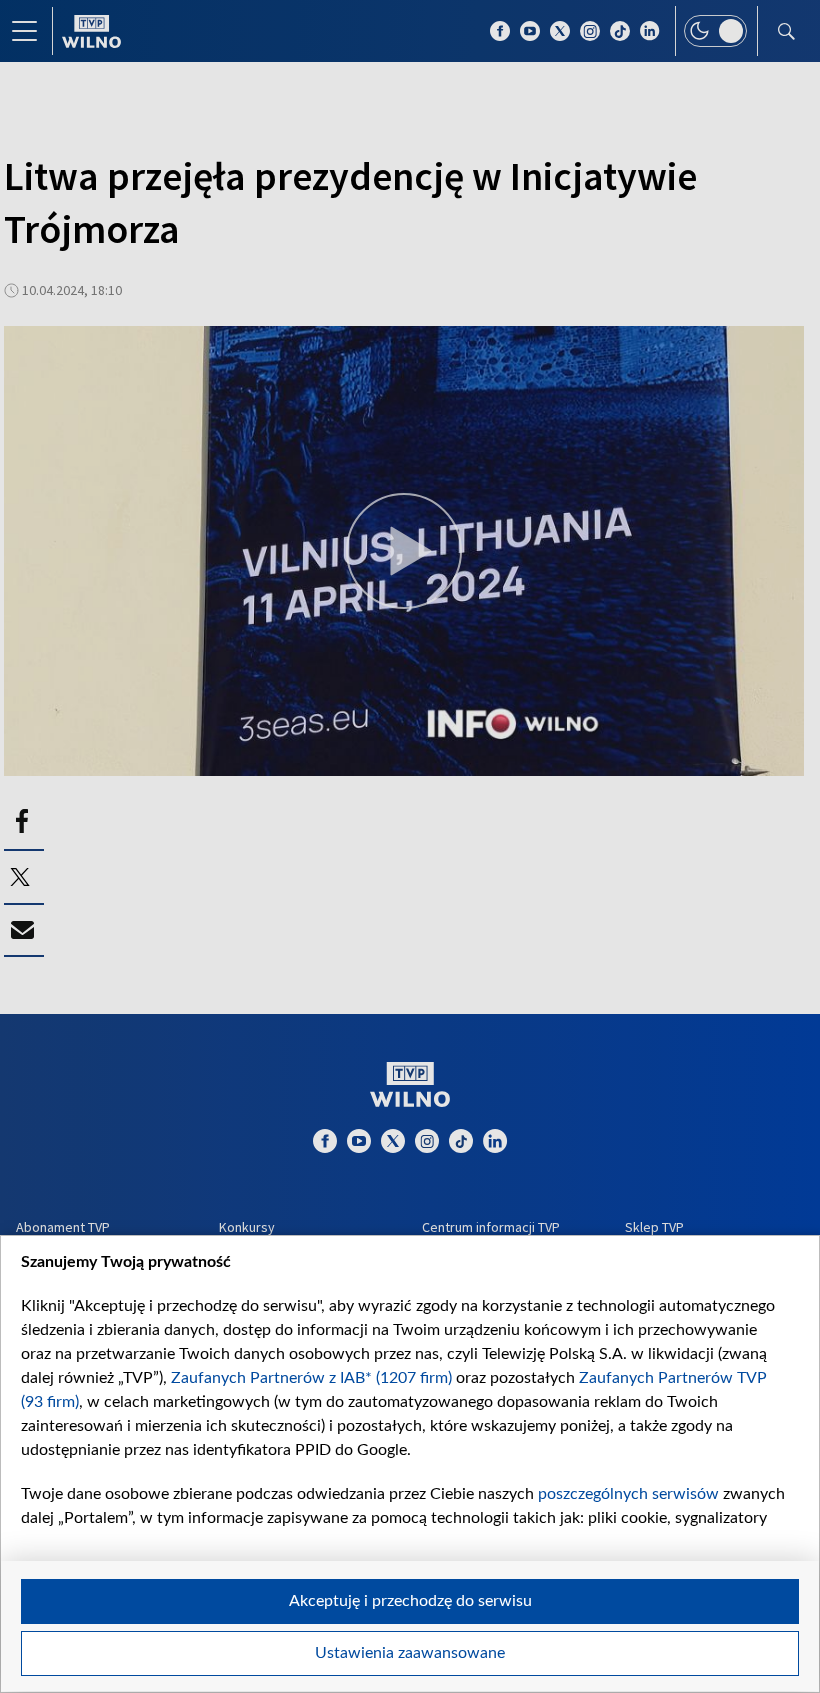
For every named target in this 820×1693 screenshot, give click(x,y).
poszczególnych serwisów (628, 1494)
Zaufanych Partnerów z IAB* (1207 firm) (311, 1378)
